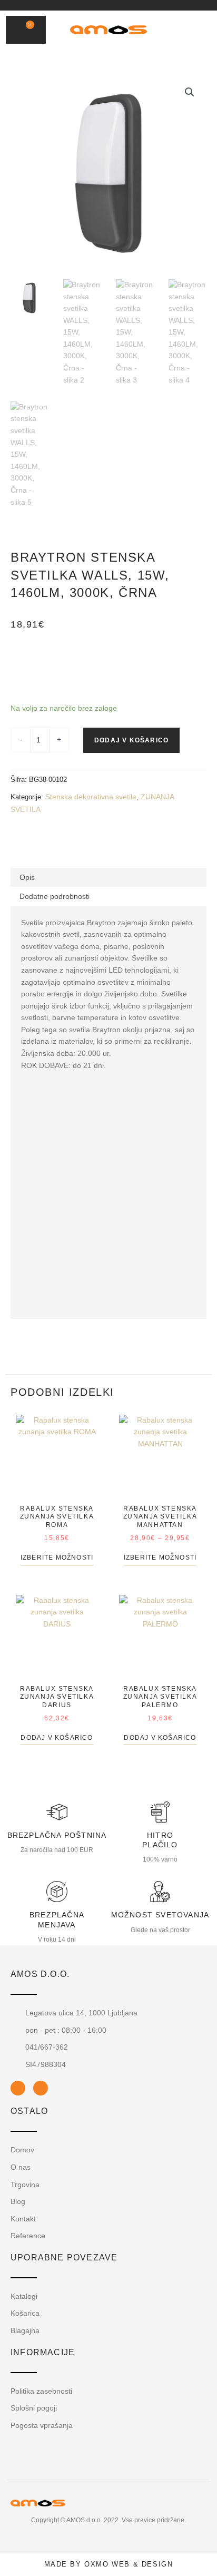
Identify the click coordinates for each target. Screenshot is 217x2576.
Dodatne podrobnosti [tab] (55, 896)
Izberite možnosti (57, 1558)
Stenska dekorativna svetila (91, 797)
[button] (179, 30)
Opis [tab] (27, 877)
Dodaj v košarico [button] (57, 1738)
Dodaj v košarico (131, 740)
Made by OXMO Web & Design (109, 2564)
